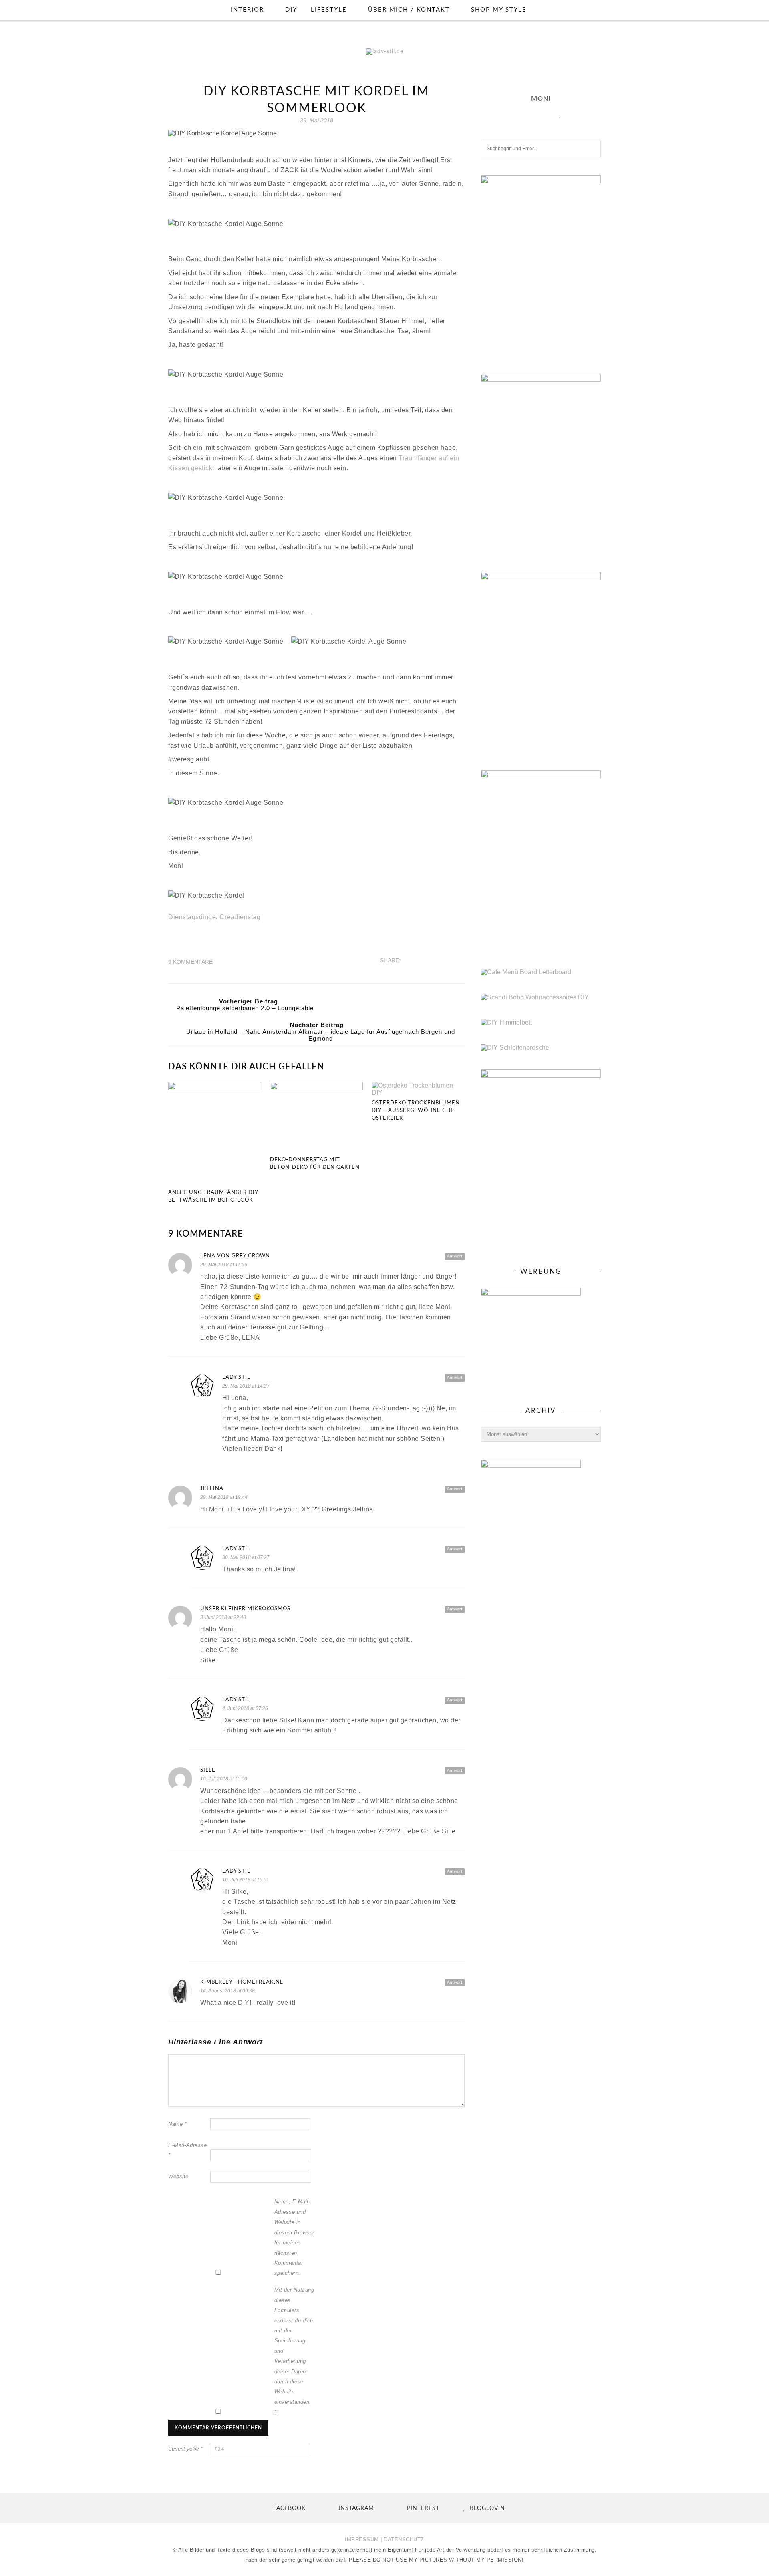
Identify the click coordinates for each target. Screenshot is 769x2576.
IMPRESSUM (362, 2539)
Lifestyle (329, 10)
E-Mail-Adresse (187, 2150)
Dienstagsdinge (192, 917)
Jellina (212, 1489)
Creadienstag (240, 917)
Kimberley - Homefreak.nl (242, 1982)
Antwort (455, 1256)
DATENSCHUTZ (404, 2539)
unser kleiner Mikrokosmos (245, 1609)
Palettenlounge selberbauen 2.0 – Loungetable (245, 1008)
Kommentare (190, 962)
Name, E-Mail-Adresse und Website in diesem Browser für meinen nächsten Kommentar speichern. (294, 2237)
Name (177, 2124)
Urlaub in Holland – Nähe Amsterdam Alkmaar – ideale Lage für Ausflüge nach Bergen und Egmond (321, 1035)
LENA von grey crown (235, 1256)
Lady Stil (236, 1377)
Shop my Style (499, 10)
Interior (247, 10)
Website (178, 2176)
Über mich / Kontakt (409, 10)
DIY (291, 10)
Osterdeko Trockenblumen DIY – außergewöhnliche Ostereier (416, 1111)
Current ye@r (185, 2449)
